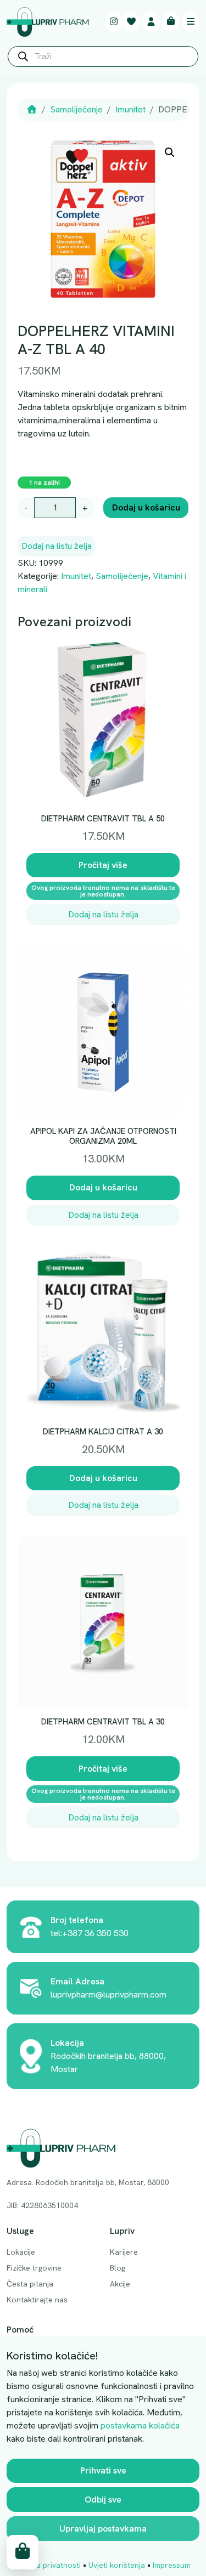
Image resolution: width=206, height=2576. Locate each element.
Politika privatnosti (48, 2565)
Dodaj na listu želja (57, 546)
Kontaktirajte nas (37, 2300)
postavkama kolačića (140, 2425)
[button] (170, 152)
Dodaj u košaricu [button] (103, 1187)
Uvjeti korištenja (117, 2565)
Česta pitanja (30, 2284)
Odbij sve (103, 2500)
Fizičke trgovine (34, 2268)
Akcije (120, 2284)
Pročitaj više (103, 865)
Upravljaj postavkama (103, 2529)
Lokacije (21, 2252)
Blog (118, 2268)
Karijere (124, 2252)
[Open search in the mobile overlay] (103, 59)
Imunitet (130, 109)
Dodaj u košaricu (146, 507)
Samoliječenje (76, 109)
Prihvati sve (103, 2470)
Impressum (172, 2565)
